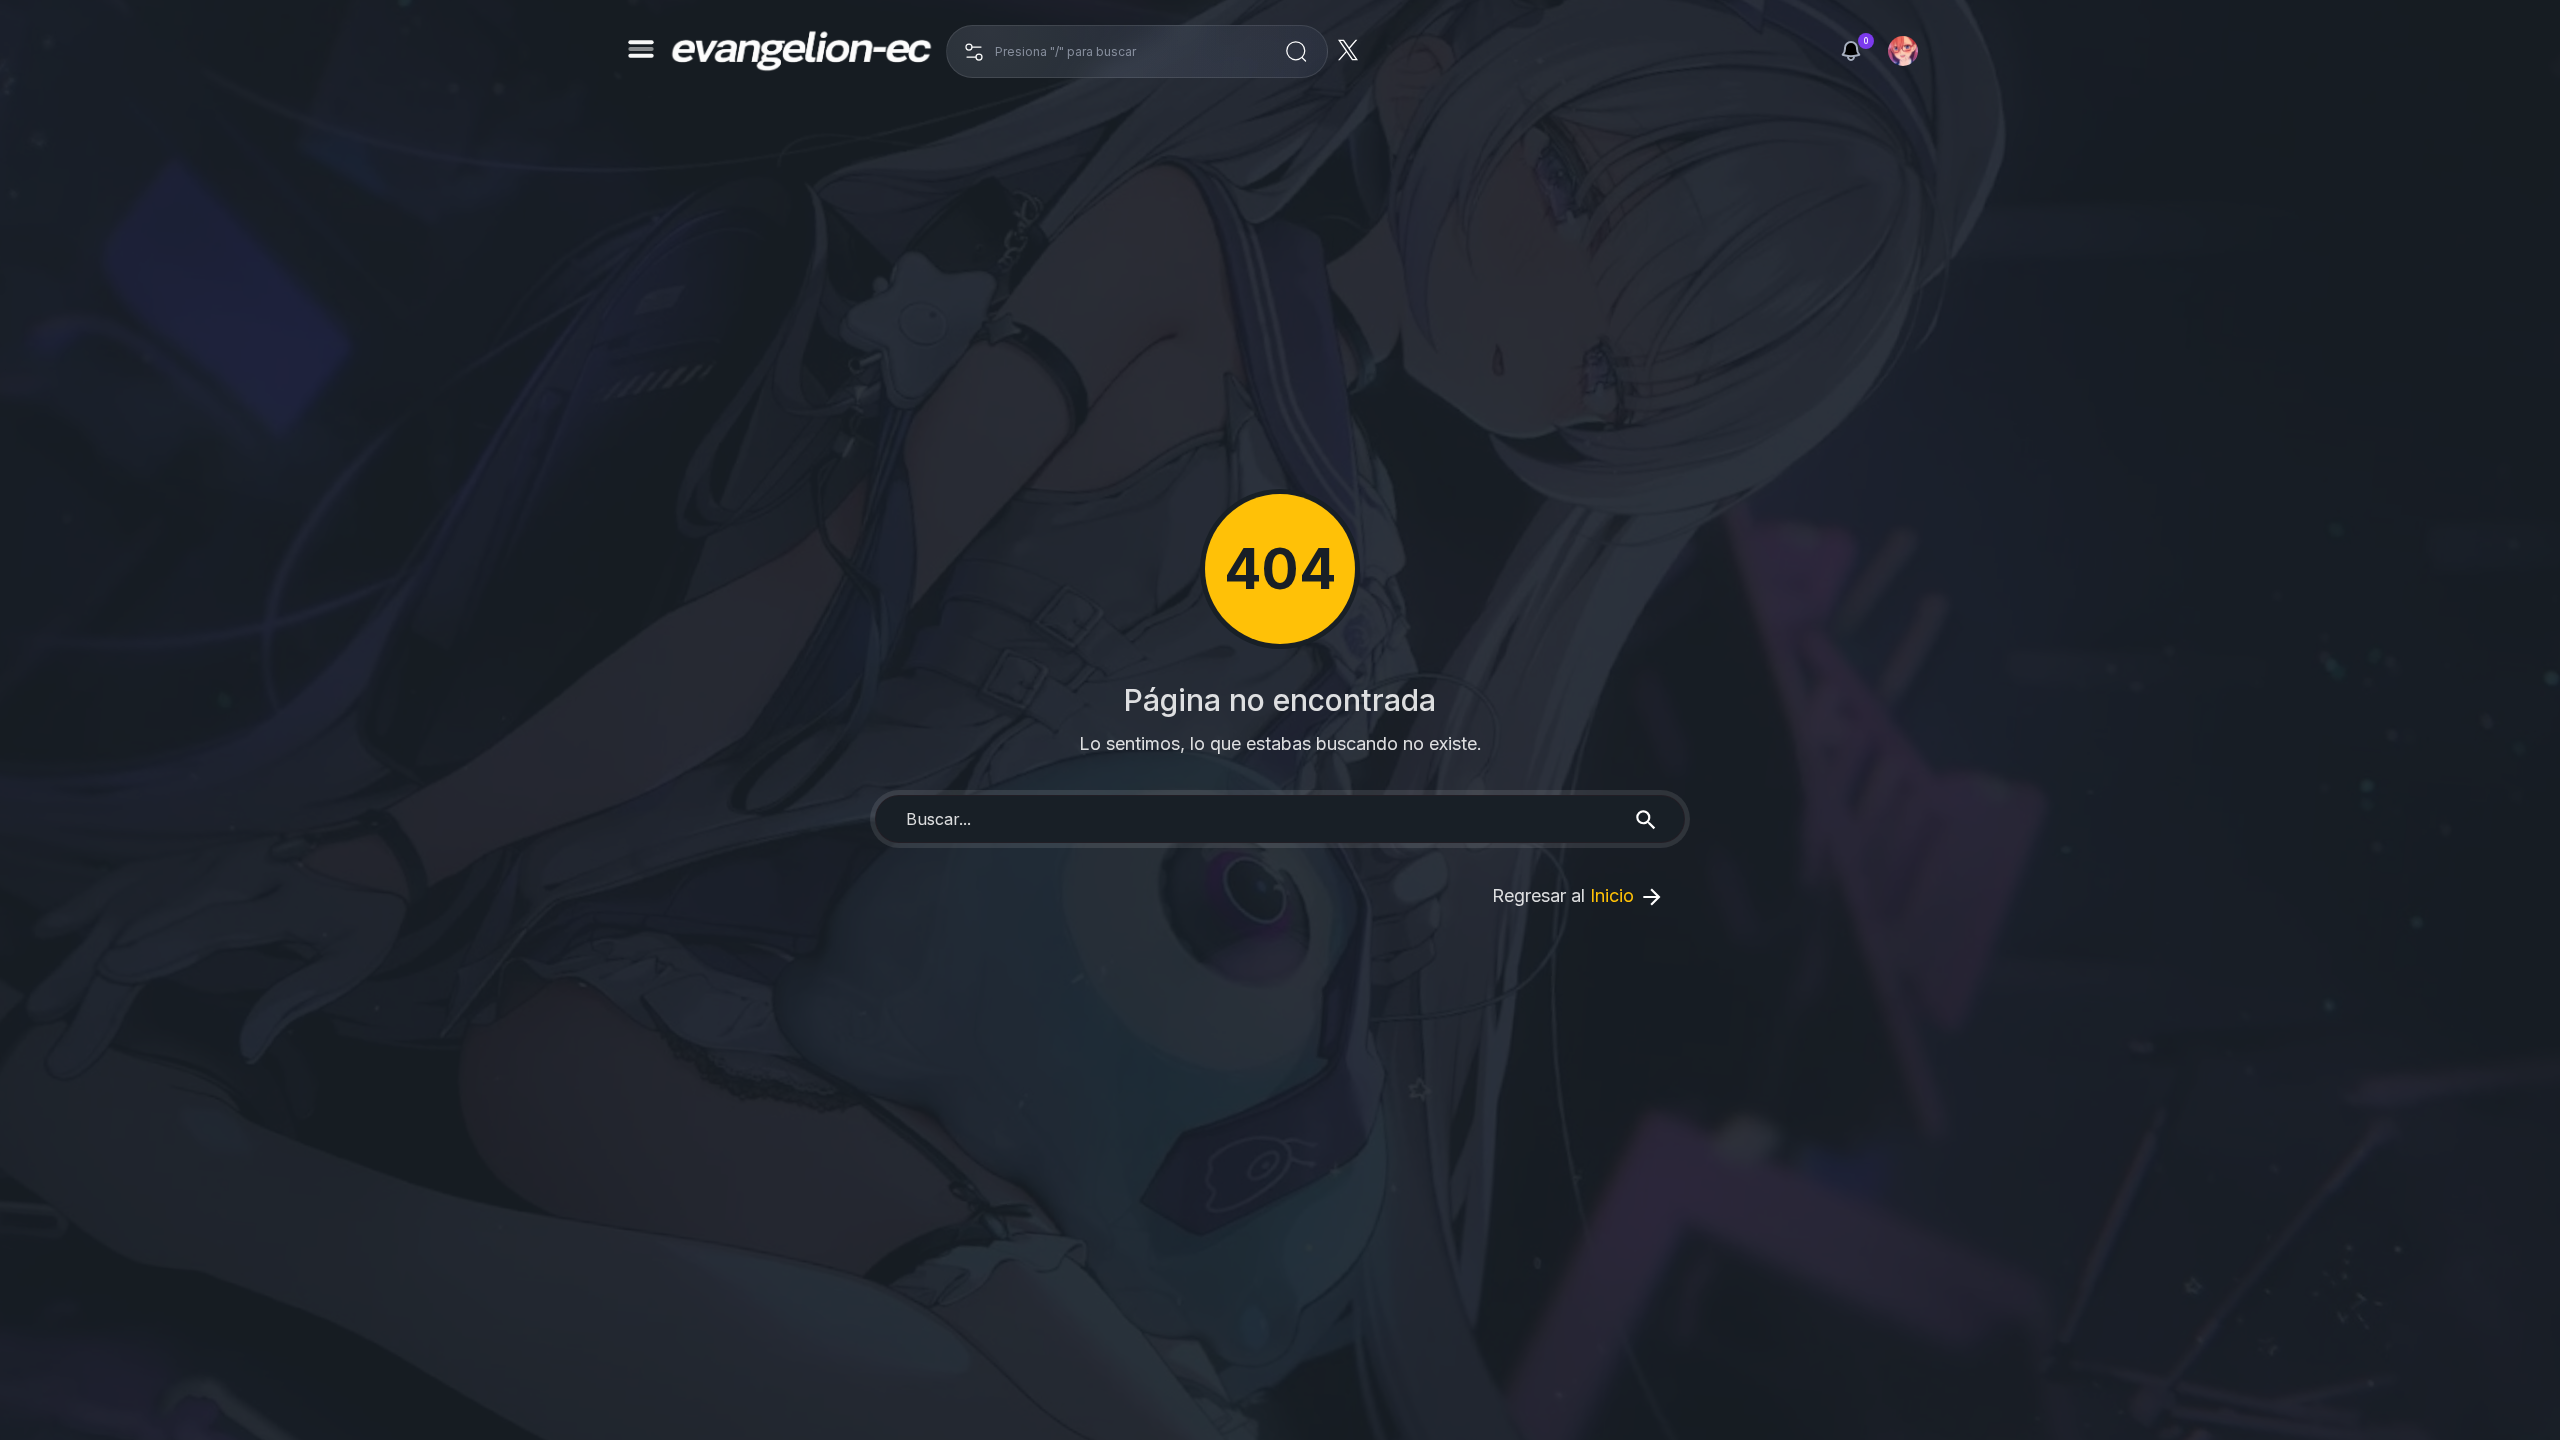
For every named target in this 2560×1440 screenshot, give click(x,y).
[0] (1851, 51)
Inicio (1614, 895)
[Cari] (1296, 51)
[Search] (1646, 819)
